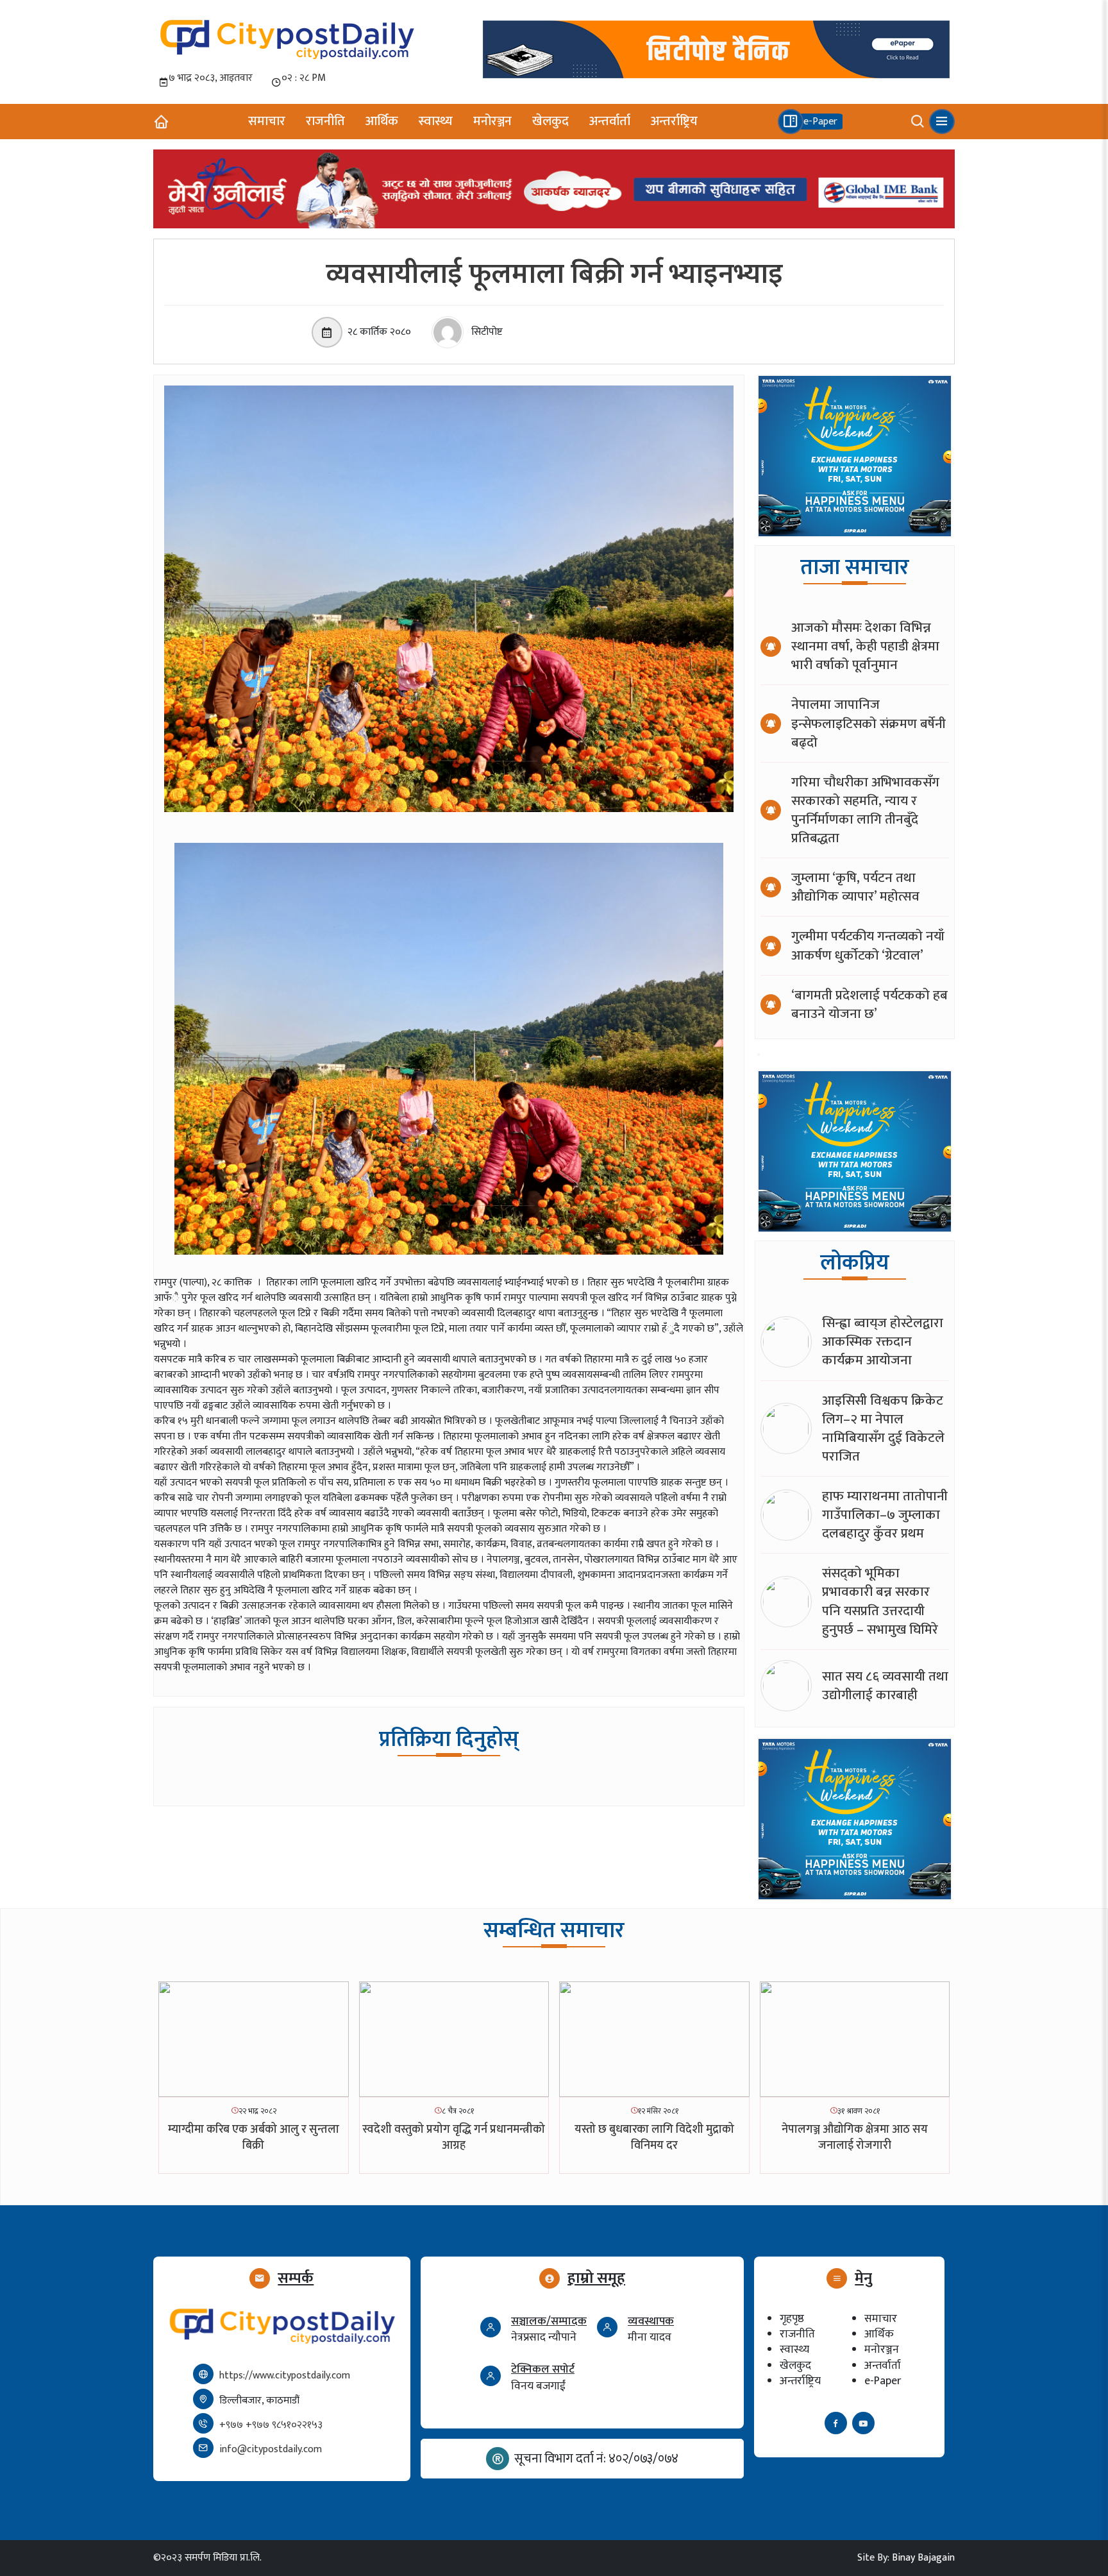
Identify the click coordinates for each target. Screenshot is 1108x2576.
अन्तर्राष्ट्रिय (674, 121)
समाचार (267, 121)
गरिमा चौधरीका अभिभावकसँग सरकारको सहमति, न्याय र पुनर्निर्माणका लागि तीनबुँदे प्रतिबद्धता (865, 810)
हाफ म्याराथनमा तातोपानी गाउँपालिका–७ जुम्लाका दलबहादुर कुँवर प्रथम (885, 1515)
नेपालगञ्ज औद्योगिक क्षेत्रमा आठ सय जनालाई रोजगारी (855, 2138)
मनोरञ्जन (492, 121)
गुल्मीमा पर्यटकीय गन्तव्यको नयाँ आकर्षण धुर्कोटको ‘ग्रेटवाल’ (868, 945)
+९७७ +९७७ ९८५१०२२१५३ (271, 2425)
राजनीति (325, 121)
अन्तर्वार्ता (610, 121)
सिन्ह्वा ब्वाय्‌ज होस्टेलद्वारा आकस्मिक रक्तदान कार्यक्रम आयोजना (883, 1342)
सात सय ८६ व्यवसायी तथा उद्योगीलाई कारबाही (885, 1686)
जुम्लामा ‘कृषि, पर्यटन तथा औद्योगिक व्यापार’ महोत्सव (855, 887)
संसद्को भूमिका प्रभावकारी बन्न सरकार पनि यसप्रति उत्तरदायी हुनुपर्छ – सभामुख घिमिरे (880, 1601)
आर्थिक (382, 121)
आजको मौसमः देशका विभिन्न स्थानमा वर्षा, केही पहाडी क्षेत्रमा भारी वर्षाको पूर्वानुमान (865, 646)
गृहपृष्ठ (792, 2318)
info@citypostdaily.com (271, 2449)
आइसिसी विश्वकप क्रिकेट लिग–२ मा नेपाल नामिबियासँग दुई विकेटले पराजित (883, 1428)
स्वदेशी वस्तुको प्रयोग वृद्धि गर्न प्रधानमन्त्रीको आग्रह (454, 2138)
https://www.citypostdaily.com (285, 2376)
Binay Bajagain (923, 2558)
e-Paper (883, 2381)
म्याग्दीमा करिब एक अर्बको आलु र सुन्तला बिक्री (254, 2138)
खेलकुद (550, 121)
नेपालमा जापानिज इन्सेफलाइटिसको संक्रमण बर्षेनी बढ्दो (869, 723)
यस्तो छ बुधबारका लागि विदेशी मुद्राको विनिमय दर (654, 2138)
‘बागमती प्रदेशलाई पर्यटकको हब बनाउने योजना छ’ (869, 1004)
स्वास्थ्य (436, 121)
